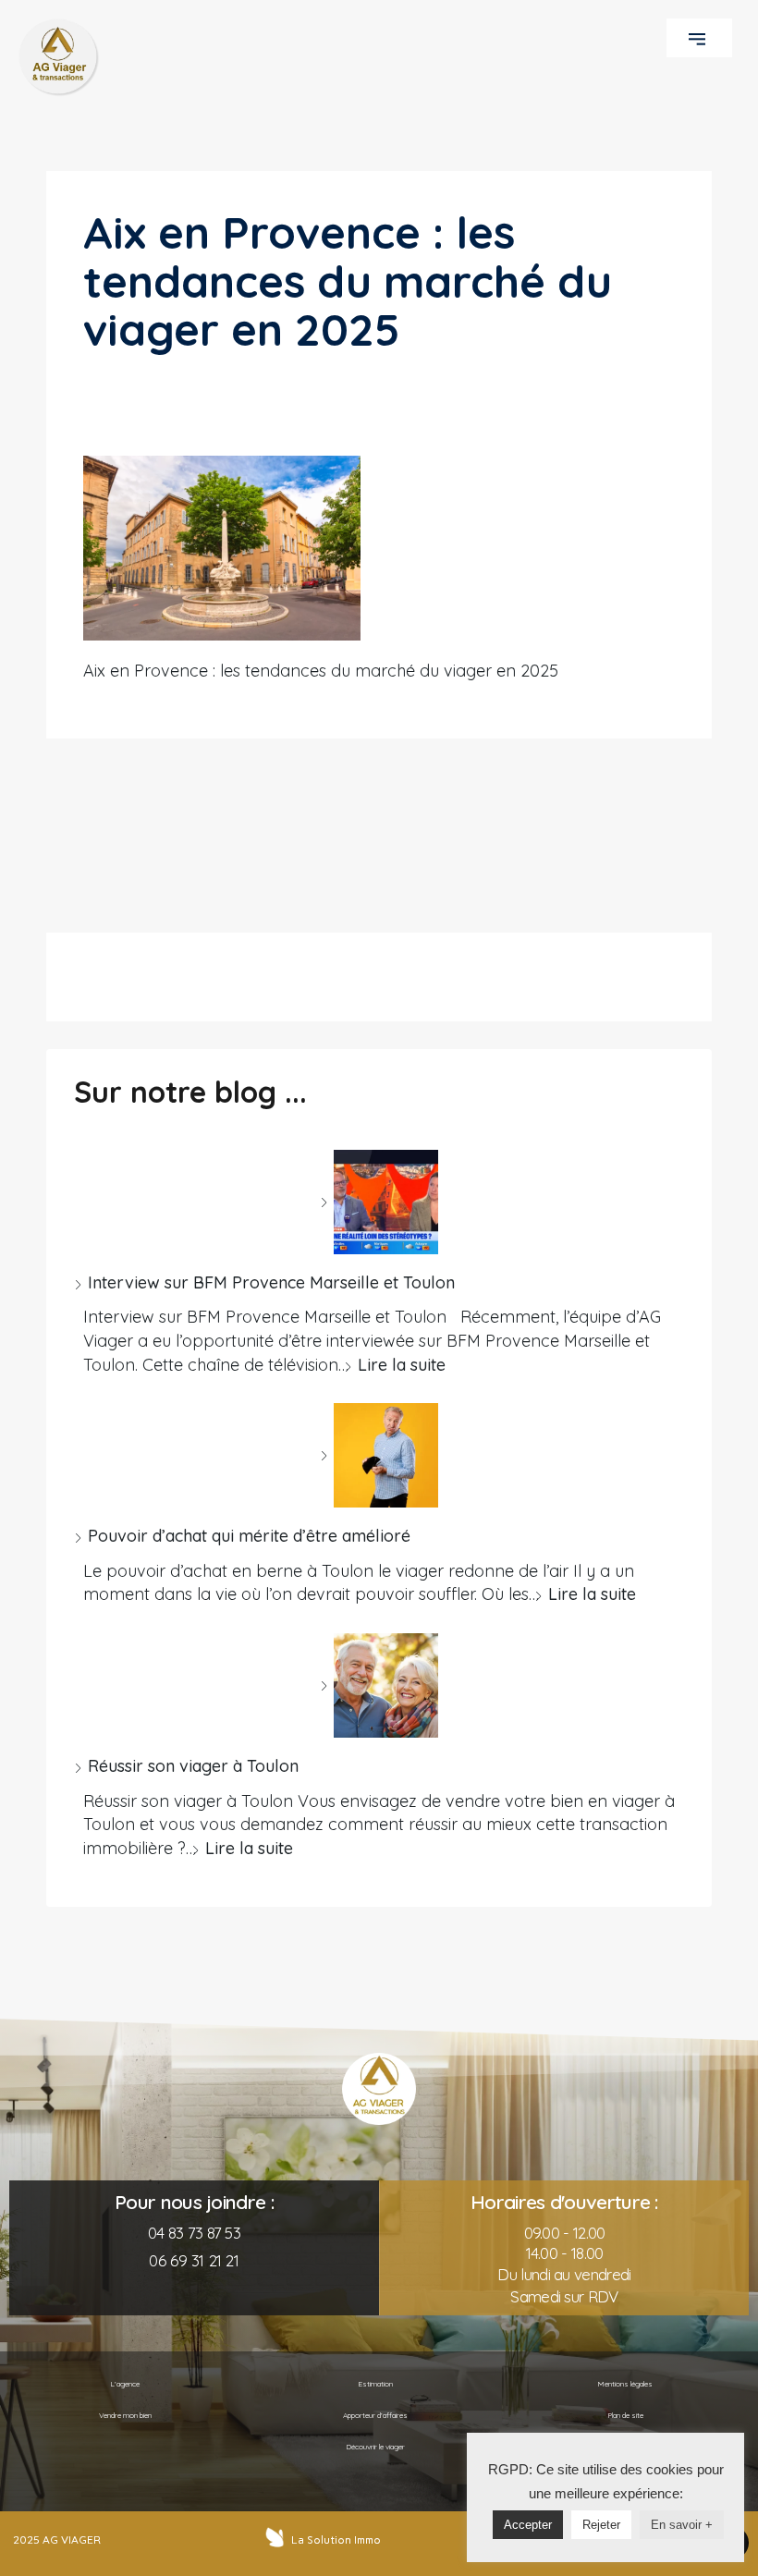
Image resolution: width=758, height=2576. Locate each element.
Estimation (375, 2384)
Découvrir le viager (375, 2447)
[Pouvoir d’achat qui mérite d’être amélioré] (379, 1455)
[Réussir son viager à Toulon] (379, 1685)
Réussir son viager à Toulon (193, 1766)
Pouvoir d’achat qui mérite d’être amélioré (249, 1536)
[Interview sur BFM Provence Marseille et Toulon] (379, 1202)
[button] (699, 38)
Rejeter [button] (601, 2525)
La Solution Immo (336, 2540)
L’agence (125, 2384)
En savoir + (682, 2525)
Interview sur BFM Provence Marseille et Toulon (271, 1282)
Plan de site (625, 2415)
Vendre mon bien (125, 2415)
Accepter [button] (528, 2525)
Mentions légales (625, 2384)
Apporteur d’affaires (375, 2415)
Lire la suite (402, 1365)
